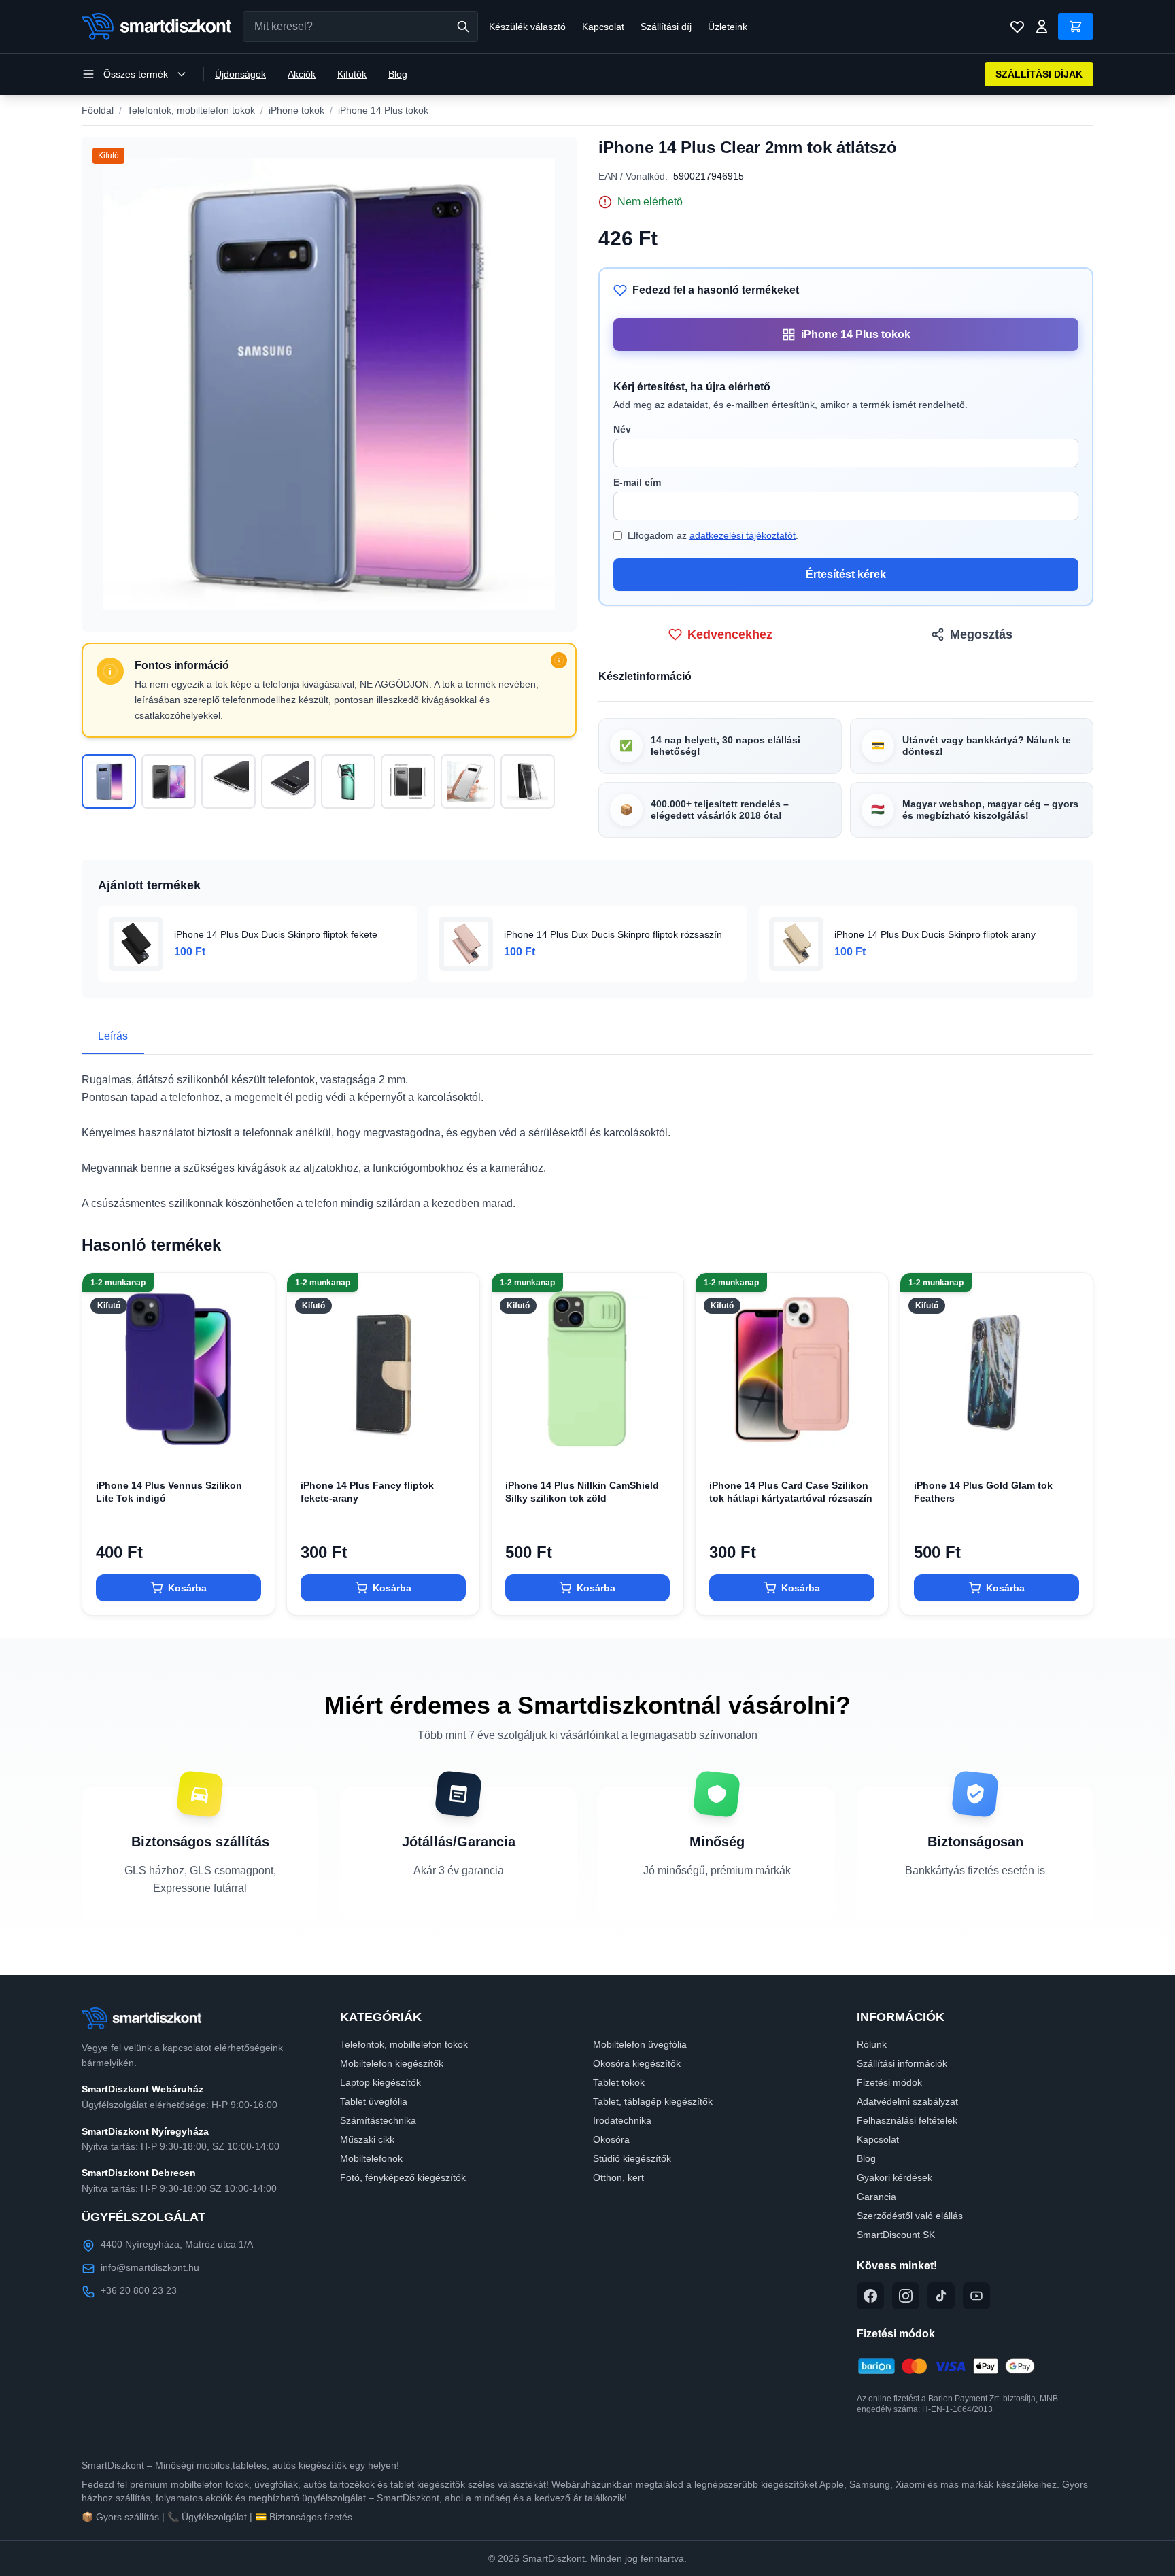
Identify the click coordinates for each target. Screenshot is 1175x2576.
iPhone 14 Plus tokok (383, 110)
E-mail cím (637, 482)
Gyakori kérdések (895, 2177)
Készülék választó (527, 27)
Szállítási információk (902, 2063)
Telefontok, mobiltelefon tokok (191, 110)
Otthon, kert (618, 2177)
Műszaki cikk (367, 2139)
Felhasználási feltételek (907, 2120)
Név (622, 429)
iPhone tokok (296, 110)
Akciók (302, 74)
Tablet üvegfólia (374, 2101)
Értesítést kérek (846, 574)
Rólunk (872, 2044)
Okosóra (611, 2139)
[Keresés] (463, 27)
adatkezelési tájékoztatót (743, 535)
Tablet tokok (619, 2082)
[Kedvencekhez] (253, 1444)
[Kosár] (1076, 27)
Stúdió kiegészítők (632, 2158)
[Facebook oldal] (870, 2296)
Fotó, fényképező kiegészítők (403, 2177)
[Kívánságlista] (1017, 27)
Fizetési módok (889, 2082)
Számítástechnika (378, 2120)
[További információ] (559, 660)
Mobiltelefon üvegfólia (640, 2044)
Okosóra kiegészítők (637, 2063)
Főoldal (98, 110)
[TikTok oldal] (941, 2296)
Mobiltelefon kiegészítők (392, 2063)
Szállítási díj (666, 27)
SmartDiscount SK (896, 2235)
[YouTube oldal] (976, 2296)
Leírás (113, 1036)
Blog (398, 74)
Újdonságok (240, 74)
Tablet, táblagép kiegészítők (653, 2101)
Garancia (876, 2197)
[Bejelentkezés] (1042, 27)
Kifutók (352, 74)
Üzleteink (728, 27)
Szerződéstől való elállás (910, 2216)
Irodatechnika (622, 2120)
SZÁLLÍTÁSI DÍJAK (1039, 74)
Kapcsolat (603, 27)
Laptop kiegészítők (380, 2082)
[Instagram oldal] (906, 2296)
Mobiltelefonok (371, 2158)
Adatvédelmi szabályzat (907, 2101)
